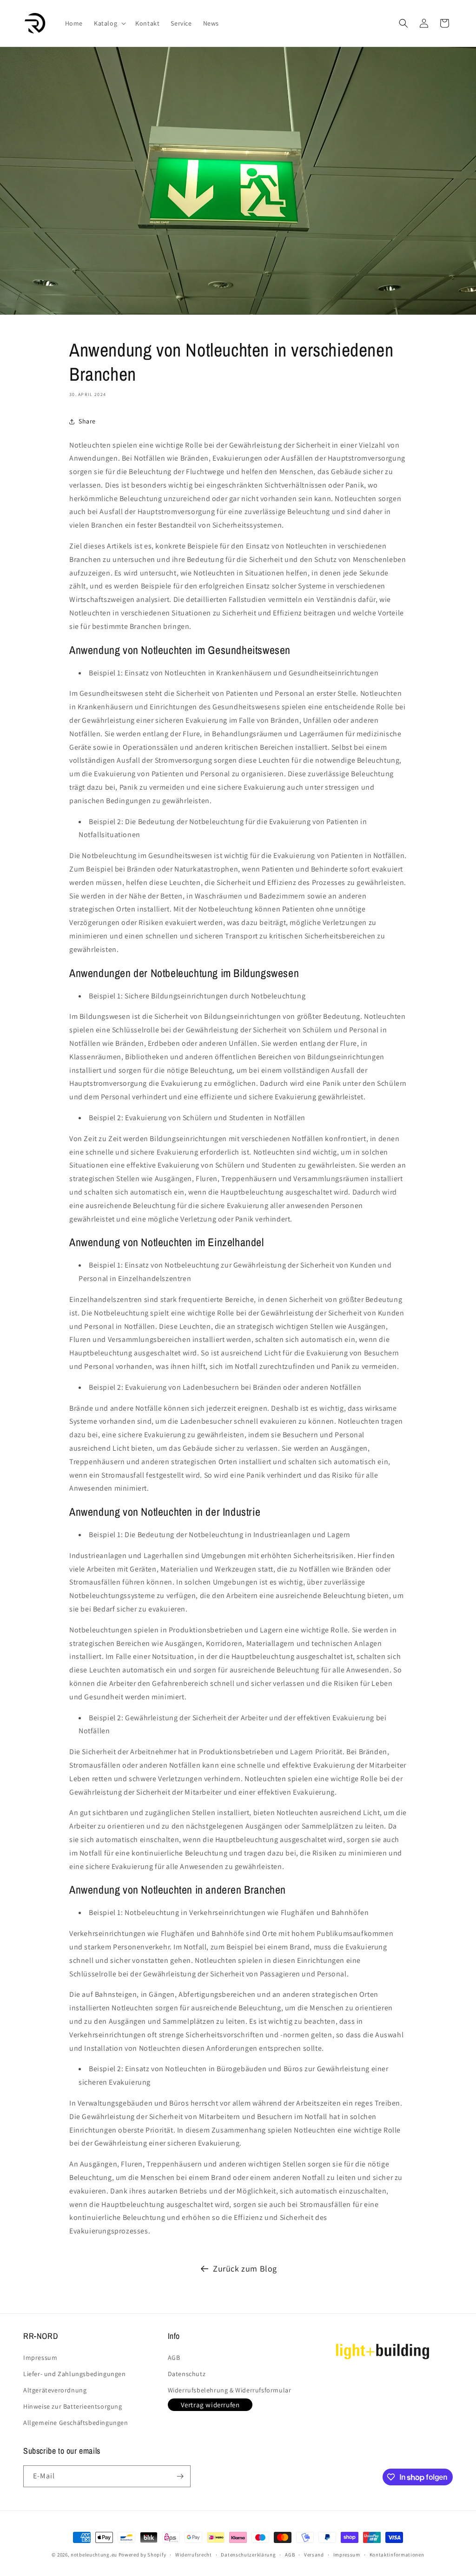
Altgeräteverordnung (55, 2390)
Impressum (40, 2358)
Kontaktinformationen (397, 2555)
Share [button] (87, 421)
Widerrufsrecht (194, 2555)
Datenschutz (187, 2374)
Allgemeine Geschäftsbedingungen (76, 2423)
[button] (109, 23)
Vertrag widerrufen (210, 2405)
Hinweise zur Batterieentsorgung (73, 2406)
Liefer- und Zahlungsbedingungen (75, 2374)
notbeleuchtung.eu (94, 2555)
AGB (174, 2358)
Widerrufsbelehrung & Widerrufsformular (230, 2390)
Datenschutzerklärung (248, 2555)
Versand (314, 2555)
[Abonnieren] (180, 2476)
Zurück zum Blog (245, 2269)
